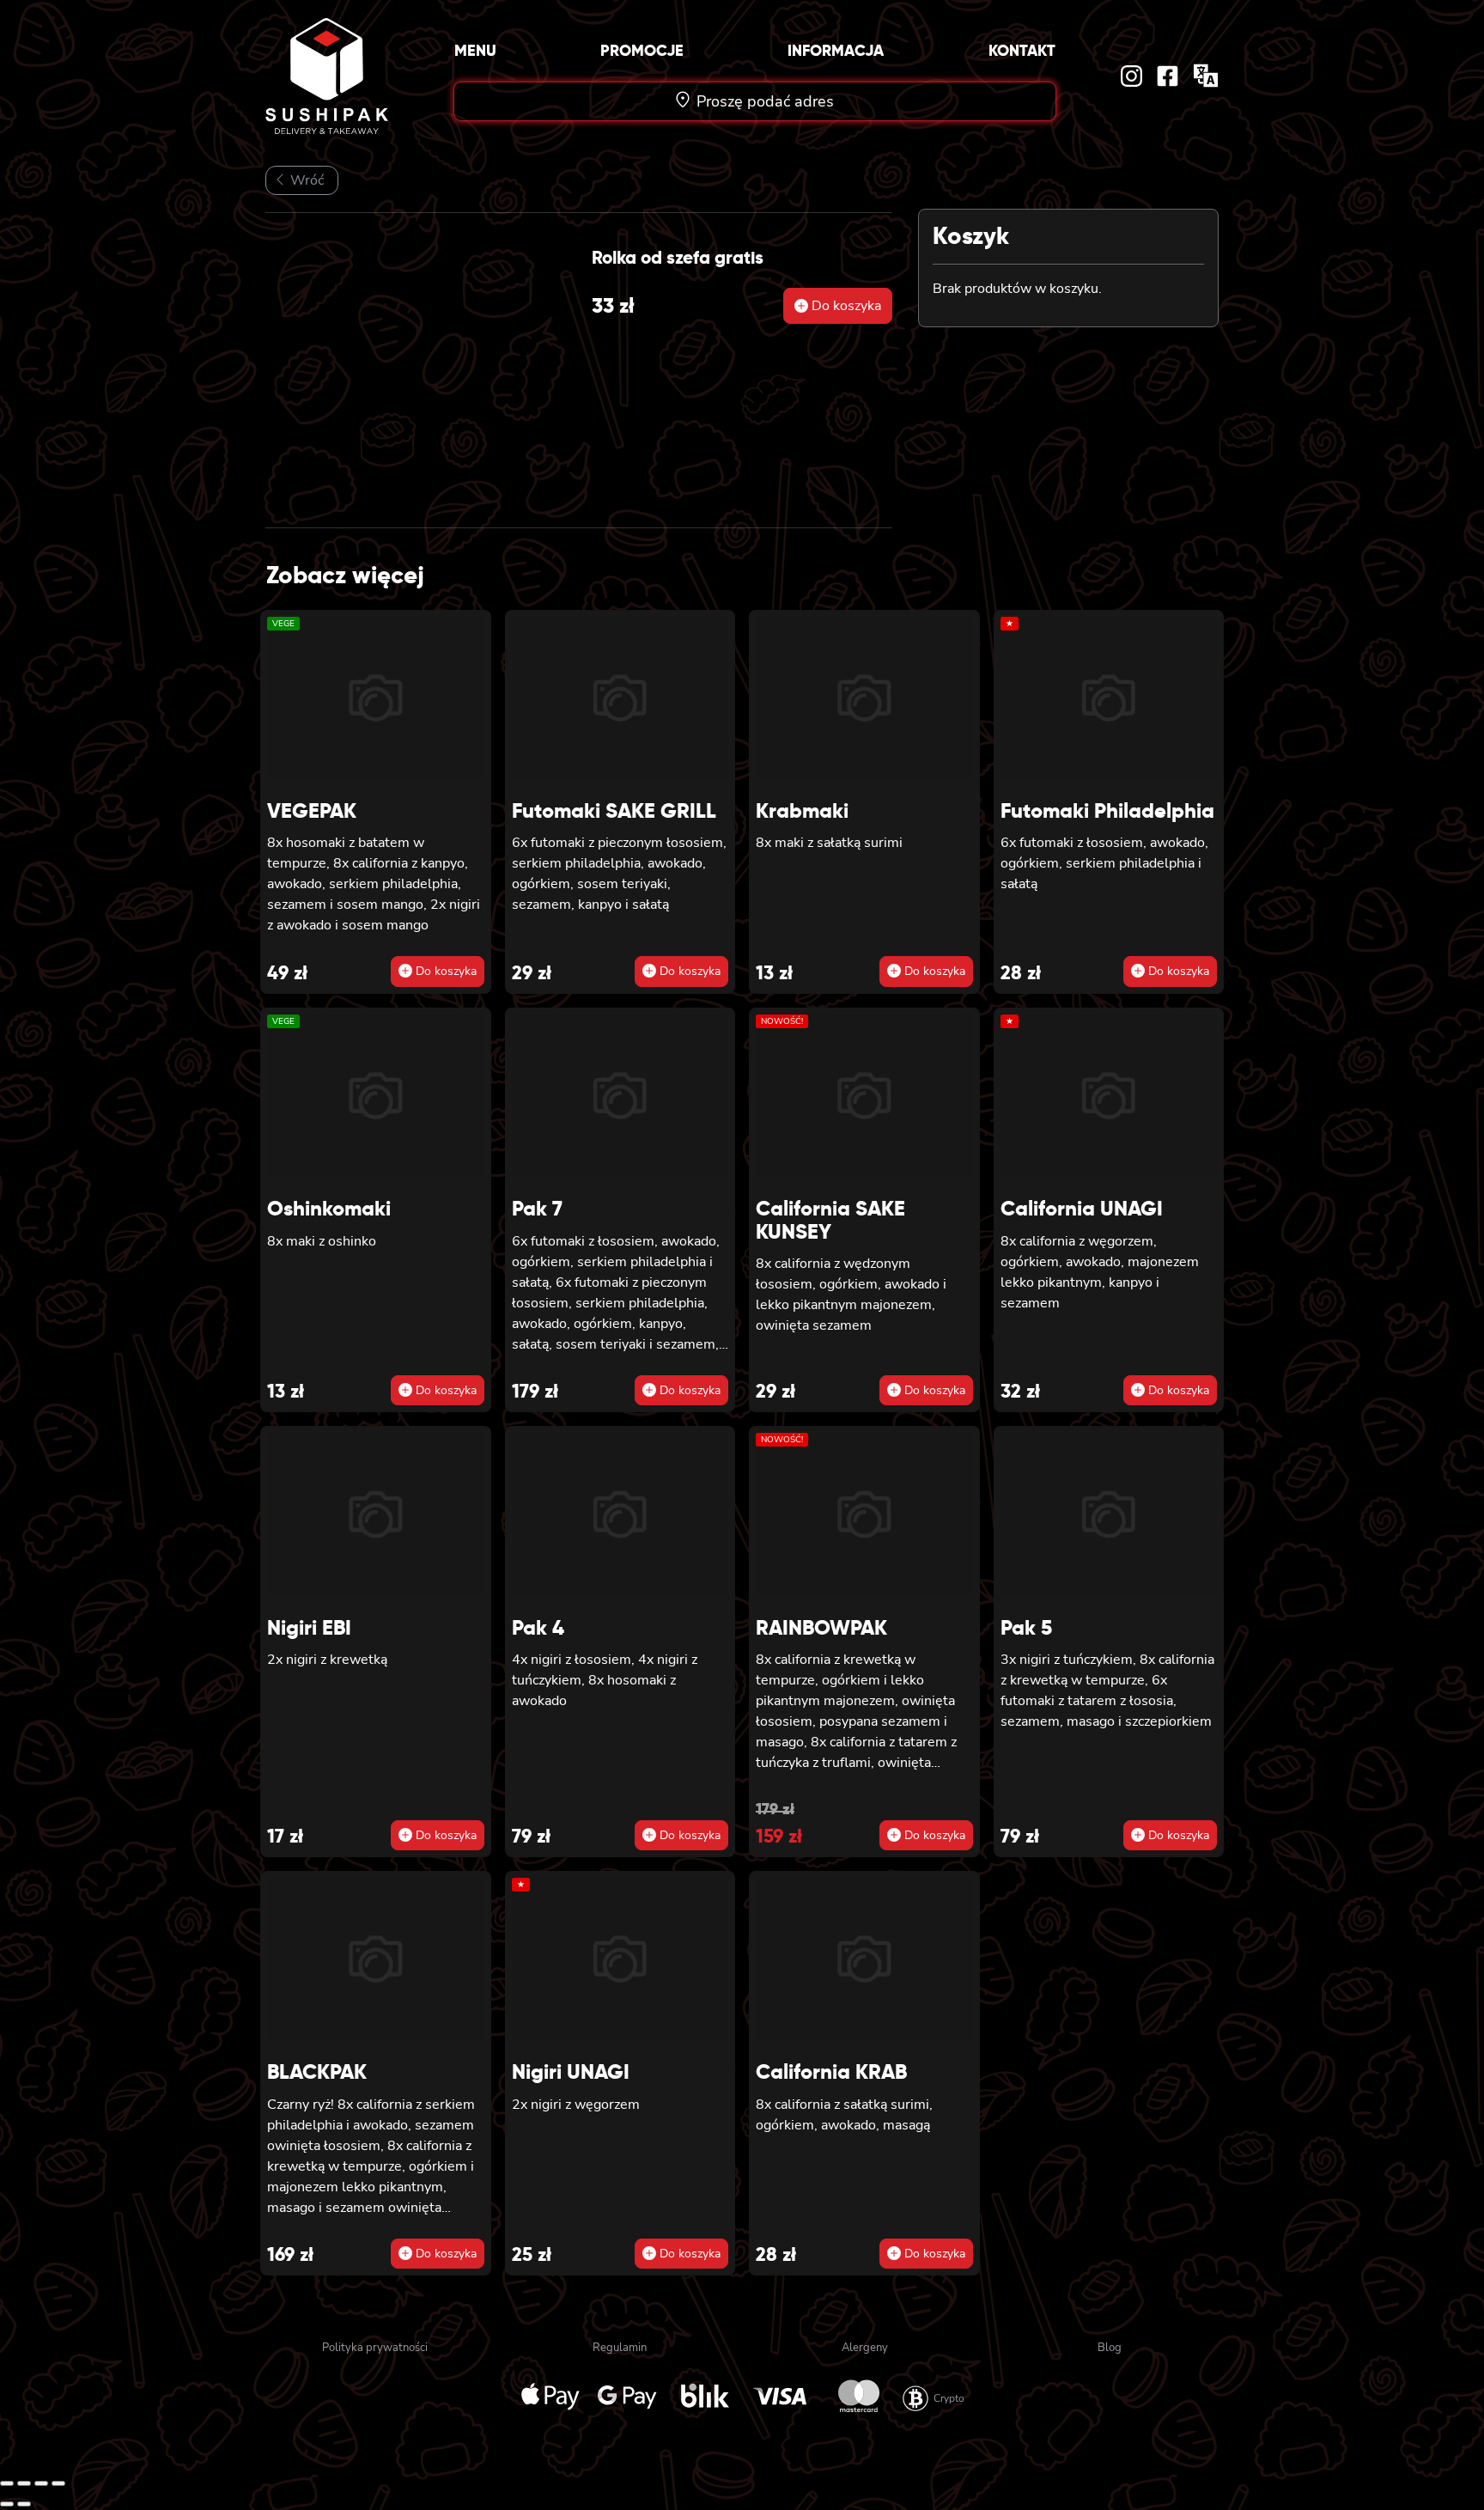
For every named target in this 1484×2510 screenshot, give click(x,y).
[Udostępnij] (41, 2483)
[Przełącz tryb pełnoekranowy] (24, 2483)
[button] (838, 306)
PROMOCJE (642, 50)
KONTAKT (1022, 50)
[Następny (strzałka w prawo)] (24, 2504)
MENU (475, 50)
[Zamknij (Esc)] (58, 2483)
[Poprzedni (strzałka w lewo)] (7, 2504)
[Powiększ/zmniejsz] (7, 2483)
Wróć (305, 180)
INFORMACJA (836, 50)
